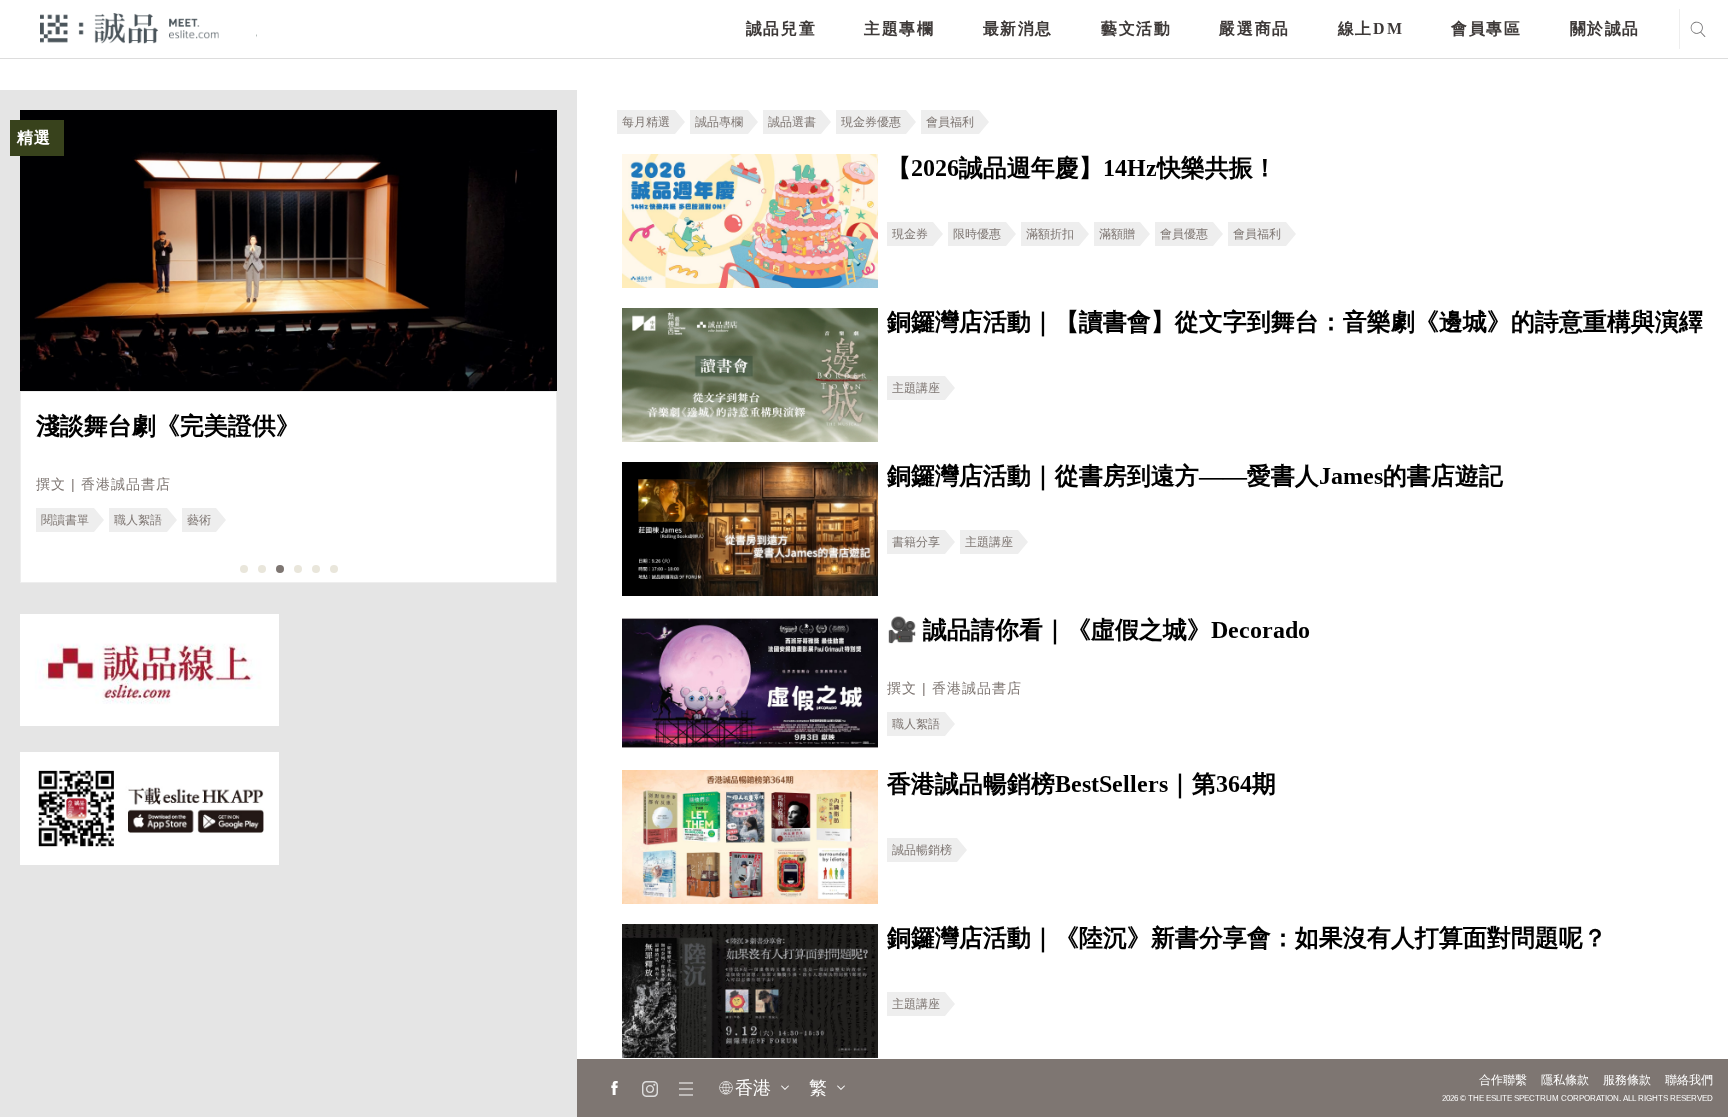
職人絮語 (138, 520)
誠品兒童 (781, 28)
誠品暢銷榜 (922, 850)
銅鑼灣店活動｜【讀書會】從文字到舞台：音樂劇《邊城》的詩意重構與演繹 (1295, 322)
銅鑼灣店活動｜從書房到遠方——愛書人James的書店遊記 (1195, 476)
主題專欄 (899, 28)
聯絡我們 (1689, 1080)
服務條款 (1627, 1080)
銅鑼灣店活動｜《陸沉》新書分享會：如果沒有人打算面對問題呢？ (1247, 938)
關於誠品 (1605, 28)
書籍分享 (916, 542)
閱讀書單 (65, 520)
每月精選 (646, 122)
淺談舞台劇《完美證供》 (168, 426)
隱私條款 (1565, 1080)
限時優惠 (977, 234)
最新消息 (1018, 28)
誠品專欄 (719, 122)
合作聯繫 (1503, 1080)
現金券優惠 (871, 122)
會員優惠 (1184, 234)
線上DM (1370, 28)
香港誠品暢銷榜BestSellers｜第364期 (1081, 784)
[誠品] (129, 27)
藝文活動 (1136, 28)
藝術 (199, 520)
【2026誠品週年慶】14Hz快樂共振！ (1082, 168)
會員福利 (950, 122)
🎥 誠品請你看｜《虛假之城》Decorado (1098, 630)
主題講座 (916, 388)
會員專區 (1486, 28)
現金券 (910, 234)
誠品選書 (792, 122)
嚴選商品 (1254, 28)
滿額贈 (1117, 234)
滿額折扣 (1050, 234)
